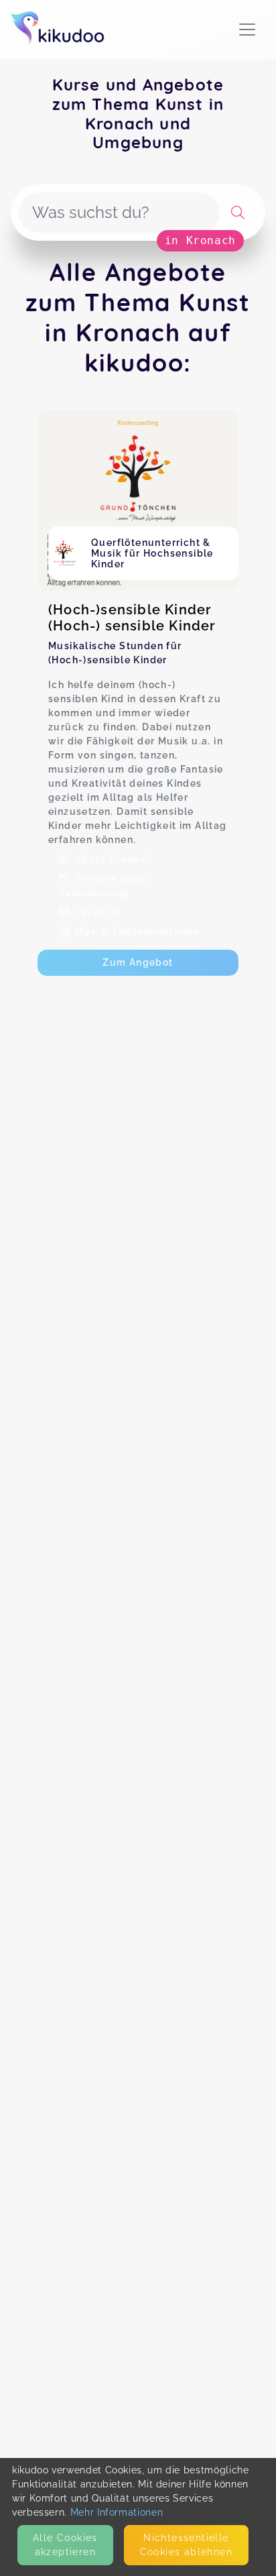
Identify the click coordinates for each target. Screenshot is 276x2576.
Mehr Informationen (117, 2512)
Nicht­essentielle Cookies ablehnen (186, 2545)
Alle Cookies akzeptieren (65, 2545)
